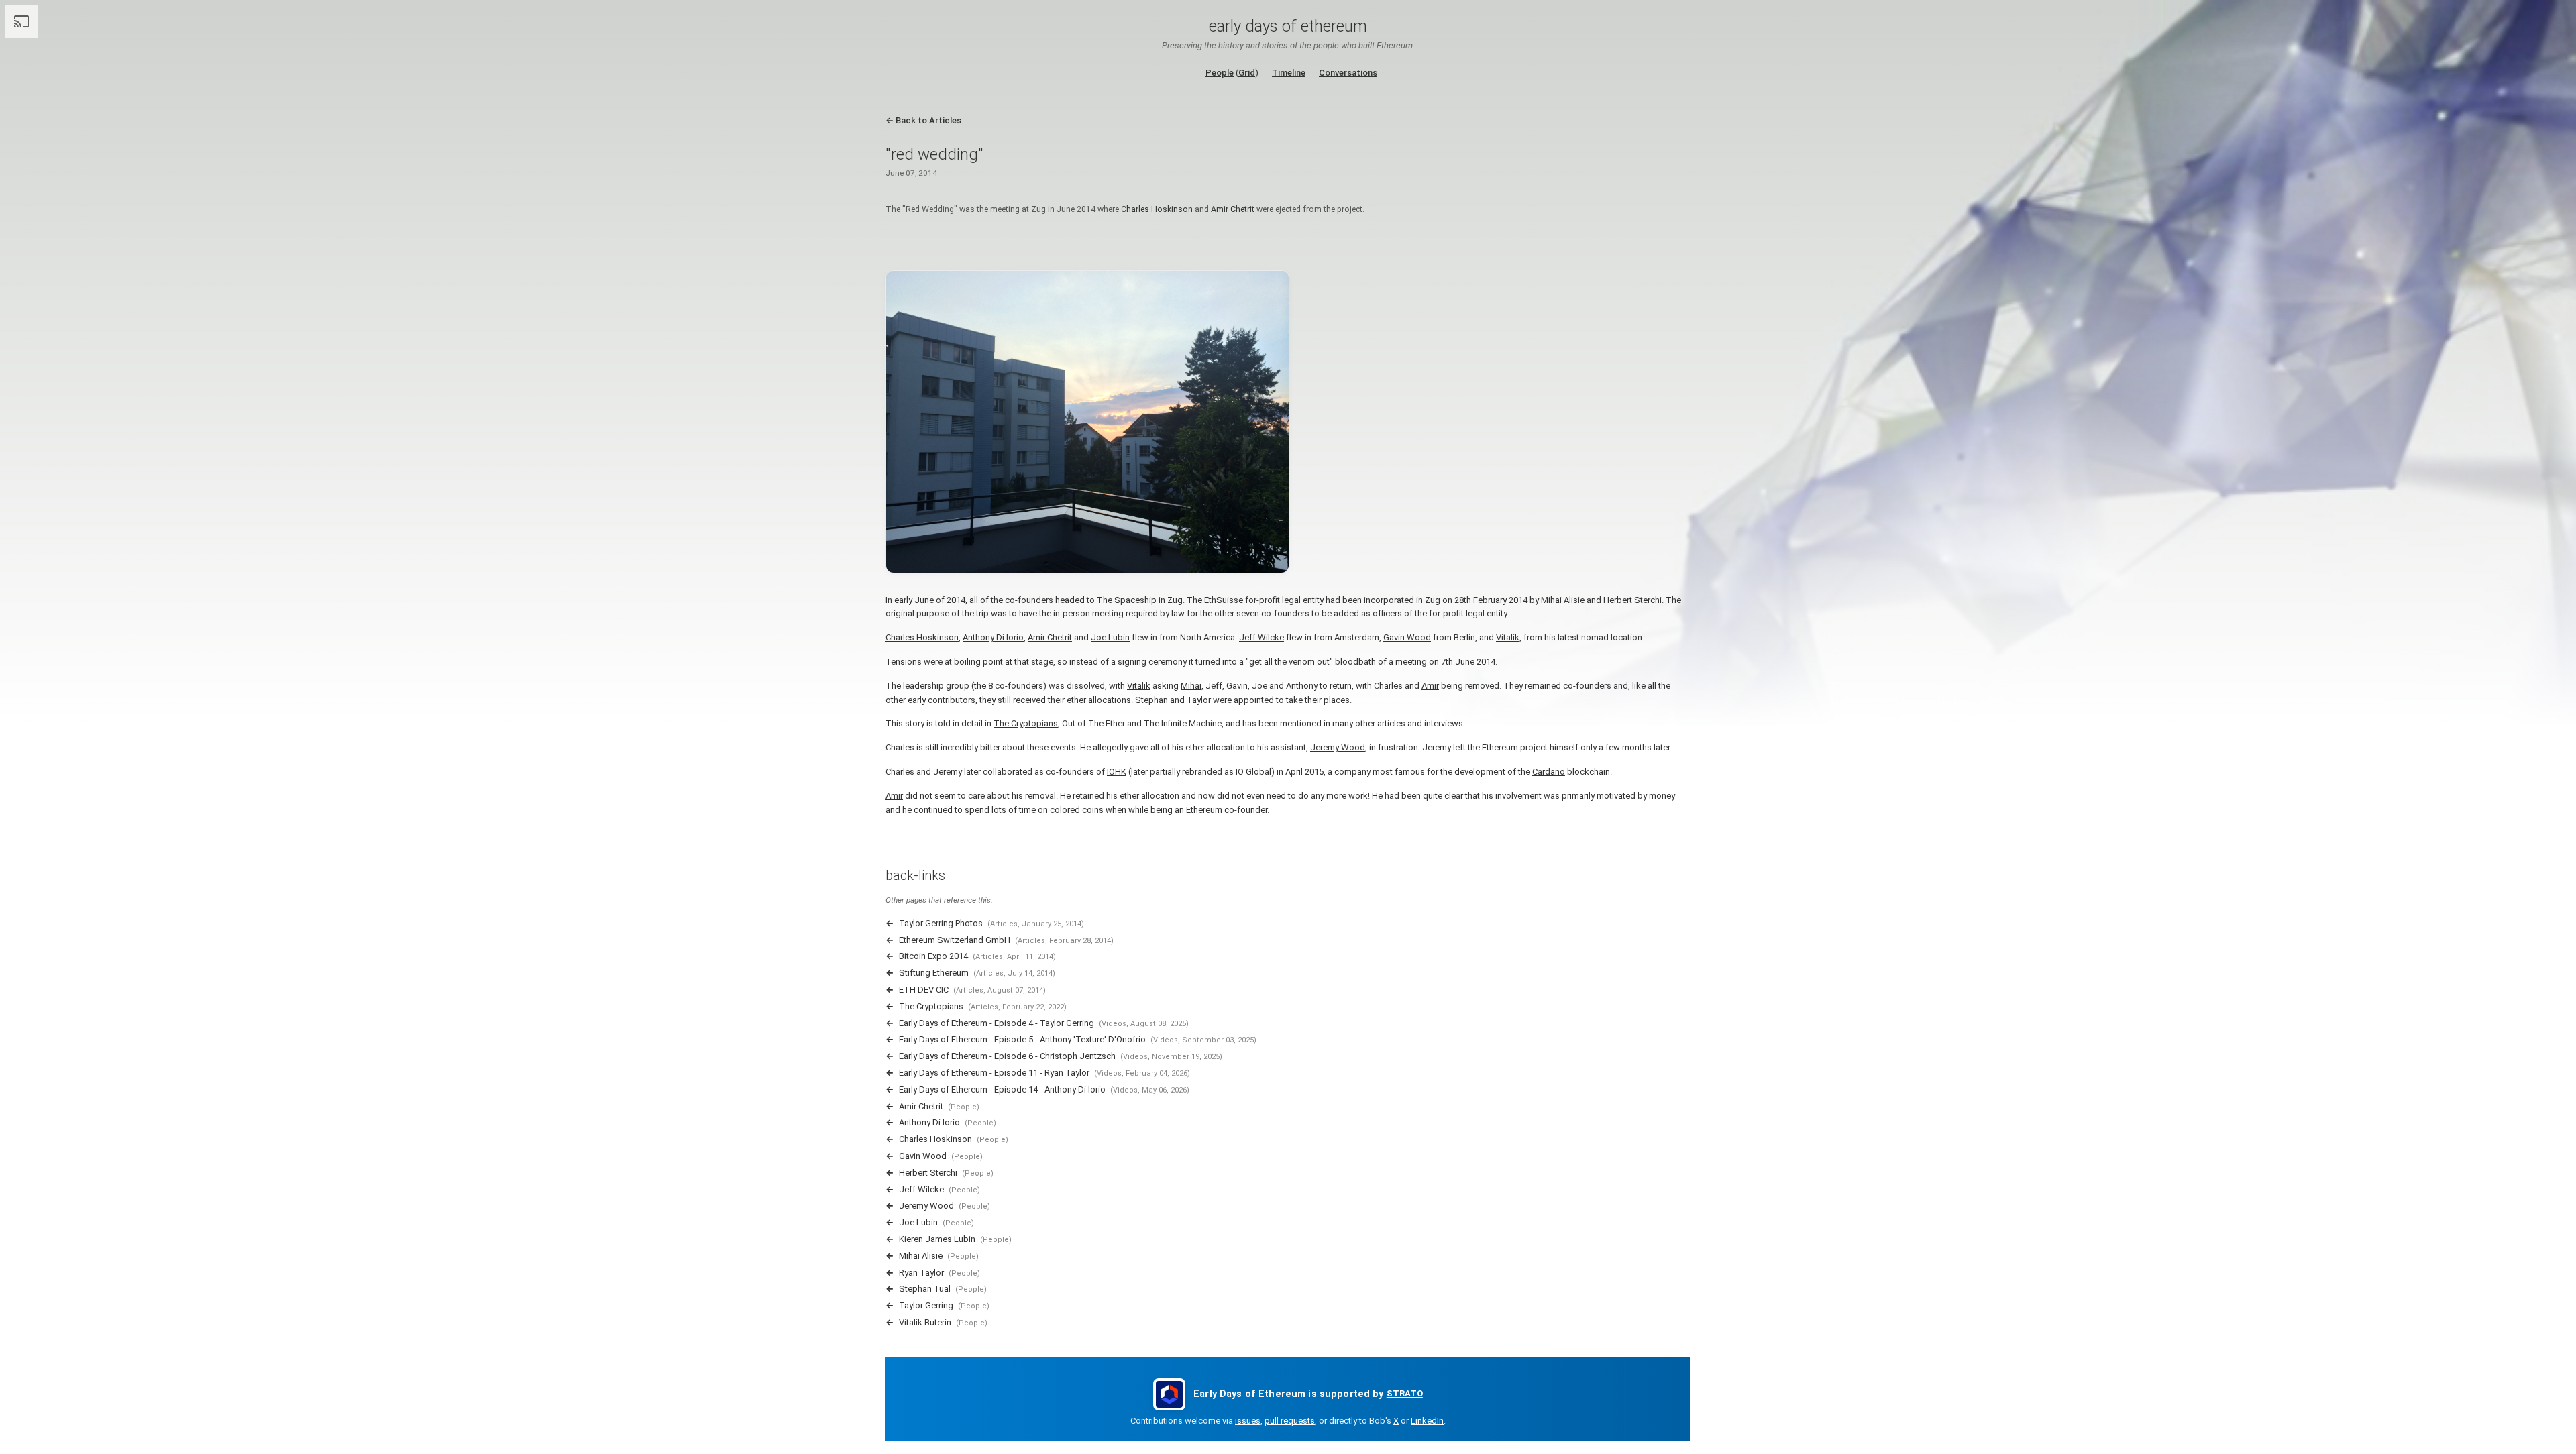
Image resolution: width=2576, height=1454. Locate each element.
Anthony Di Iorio (993, 637)
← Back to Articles (923, 120)
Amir (1430, 686)
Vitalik (1508, 637)
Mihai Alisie (1563, 600)
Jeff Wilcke (1262, 637)
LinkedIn (1427, 1421)
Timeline (1289, 73)
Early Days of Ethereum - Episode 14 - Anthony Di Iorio (1002, 1089)
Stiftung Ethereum (934, 973)
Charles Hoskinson (1157, 209)
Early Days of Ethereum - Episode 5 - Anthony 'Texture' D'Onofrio (1022, 1039)
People (1220, 73)
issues (1248, 1421)
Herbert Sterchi (1632, 600)
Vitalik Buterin (925, 1322)
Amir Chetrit (1233, 209)
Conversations (1348, 73)
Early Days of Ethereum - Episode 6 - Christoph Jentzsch (1007, 1056)
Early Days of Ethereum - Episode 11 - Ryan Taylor (994, 1073)
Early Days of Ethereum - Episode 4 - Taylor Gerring (997, 1023)
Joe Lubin (1110, 637)
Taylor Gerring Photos (941, 923)
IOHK (1117, 772)
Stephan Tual (925, 1289)
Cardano (1549, 772)
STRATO (1405, 1393)
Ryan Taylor (921, 1273)
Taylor (1199, 700)
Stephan (1151, 700)
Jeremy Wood (1338, 747)
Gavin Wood (1407, 637)
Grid (1247, 73)
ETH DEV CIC (924, 990)
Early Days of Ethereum (1288, 26)
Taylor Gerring (926, 1305)
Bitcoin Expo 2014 (933, 956)
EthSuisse (1224, 600)
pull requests (1290, 1421)
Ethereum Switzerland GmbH (955, 940)
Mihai (1191, 686)
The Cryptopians (1026, 723)
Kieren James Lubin (937, 1239)
